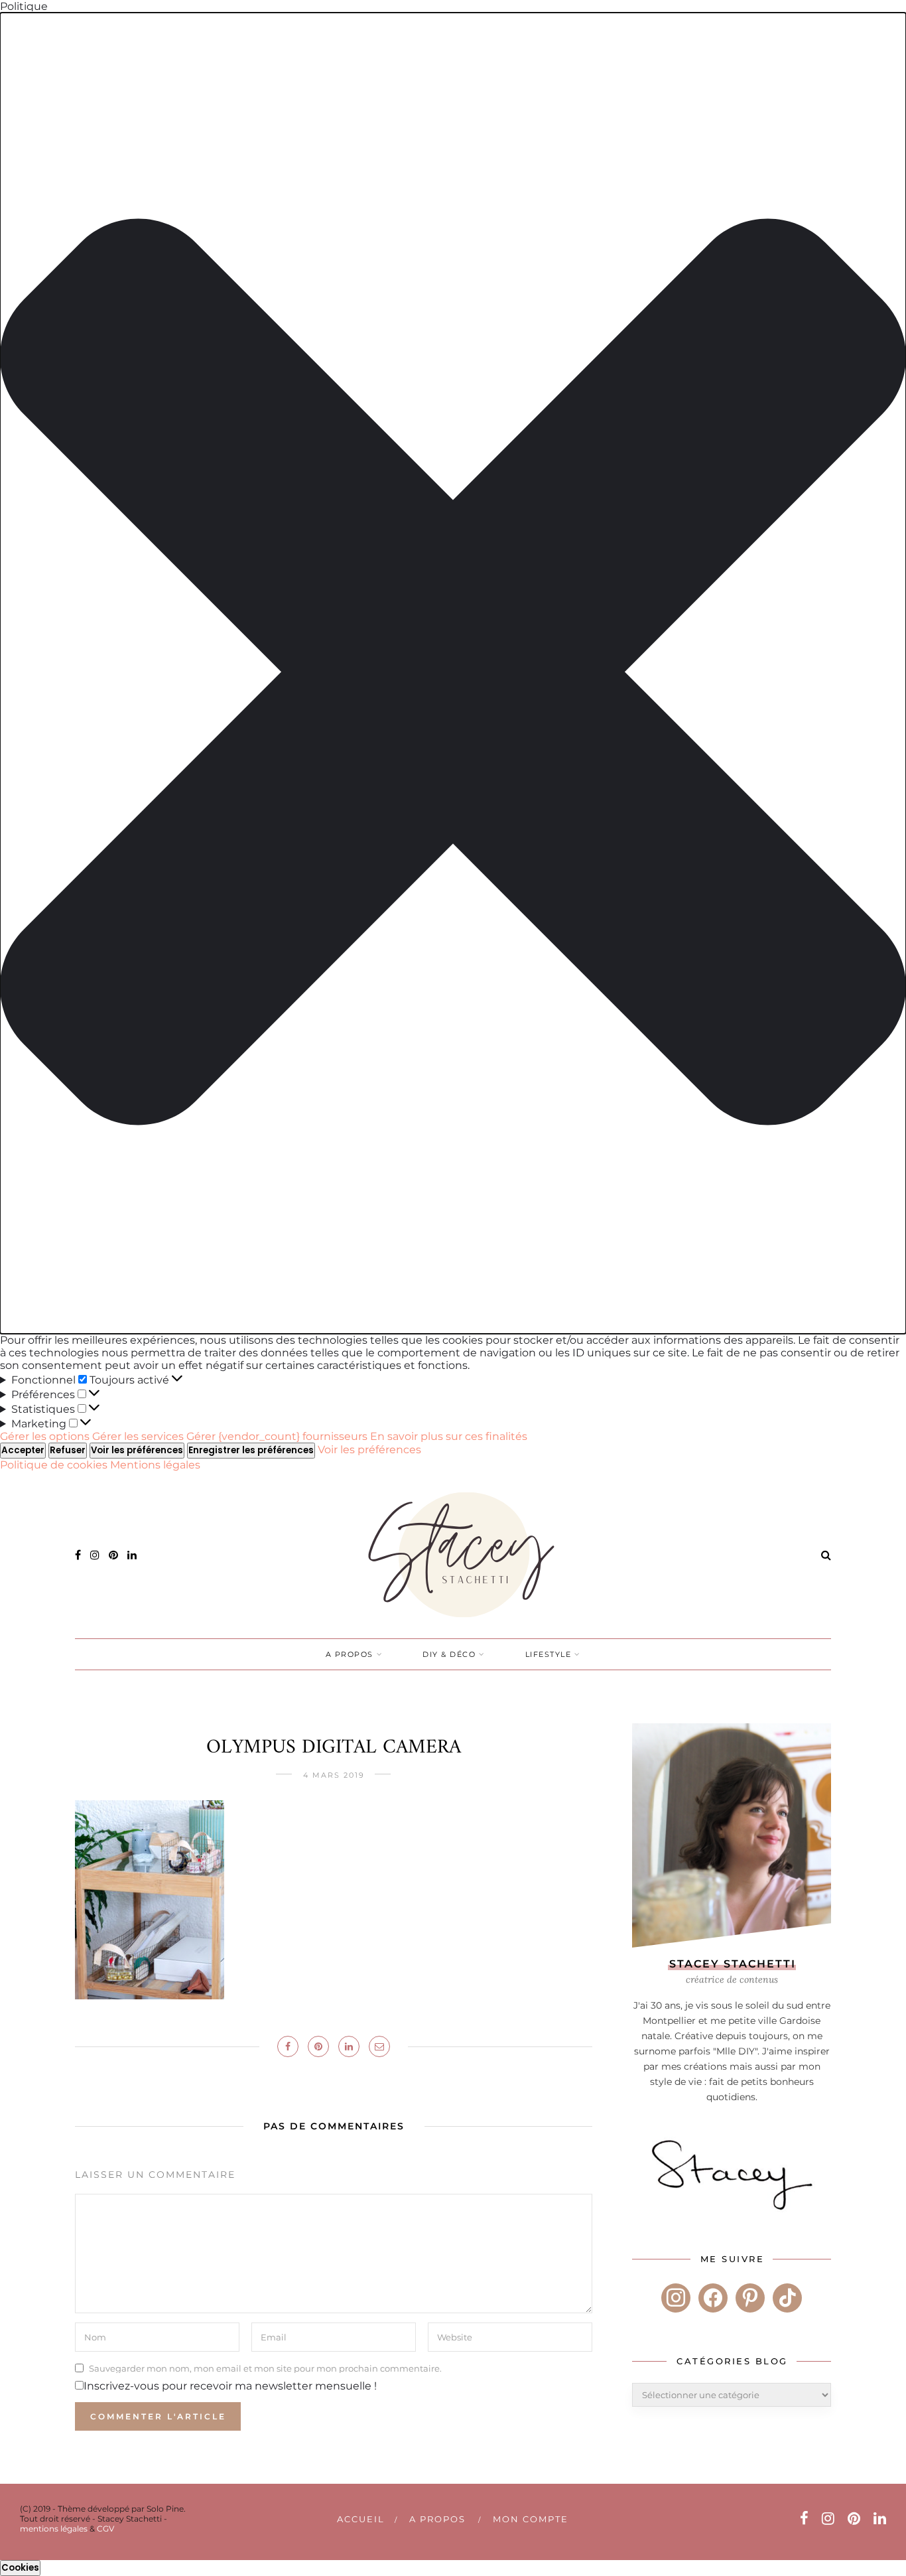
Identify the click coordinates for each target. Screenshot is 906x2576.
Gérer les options (45, 1436)
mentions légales (54, 2529)
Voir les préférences (137, 1450)
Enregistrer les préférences (251, 1450)
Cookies (20, 2568)
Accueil (361, 2519)
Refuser (68, 1450)
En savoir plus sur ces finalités (449, 1436)
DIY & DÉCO (449, 1654)
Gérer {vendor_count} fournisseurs (277, 1436)
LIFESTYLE (549, 1654)
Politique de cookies (55, 1465)
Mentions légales (155, 1465)
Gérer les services (138, 1436)
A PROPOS (350, 1654)
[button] (453, 673)
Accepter (23, 1450)
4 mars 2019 (334, 1775)
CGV (105, 2529)
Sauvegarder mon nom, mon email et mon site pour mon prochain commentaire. (265, 2368)
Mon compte (531, 2519)
